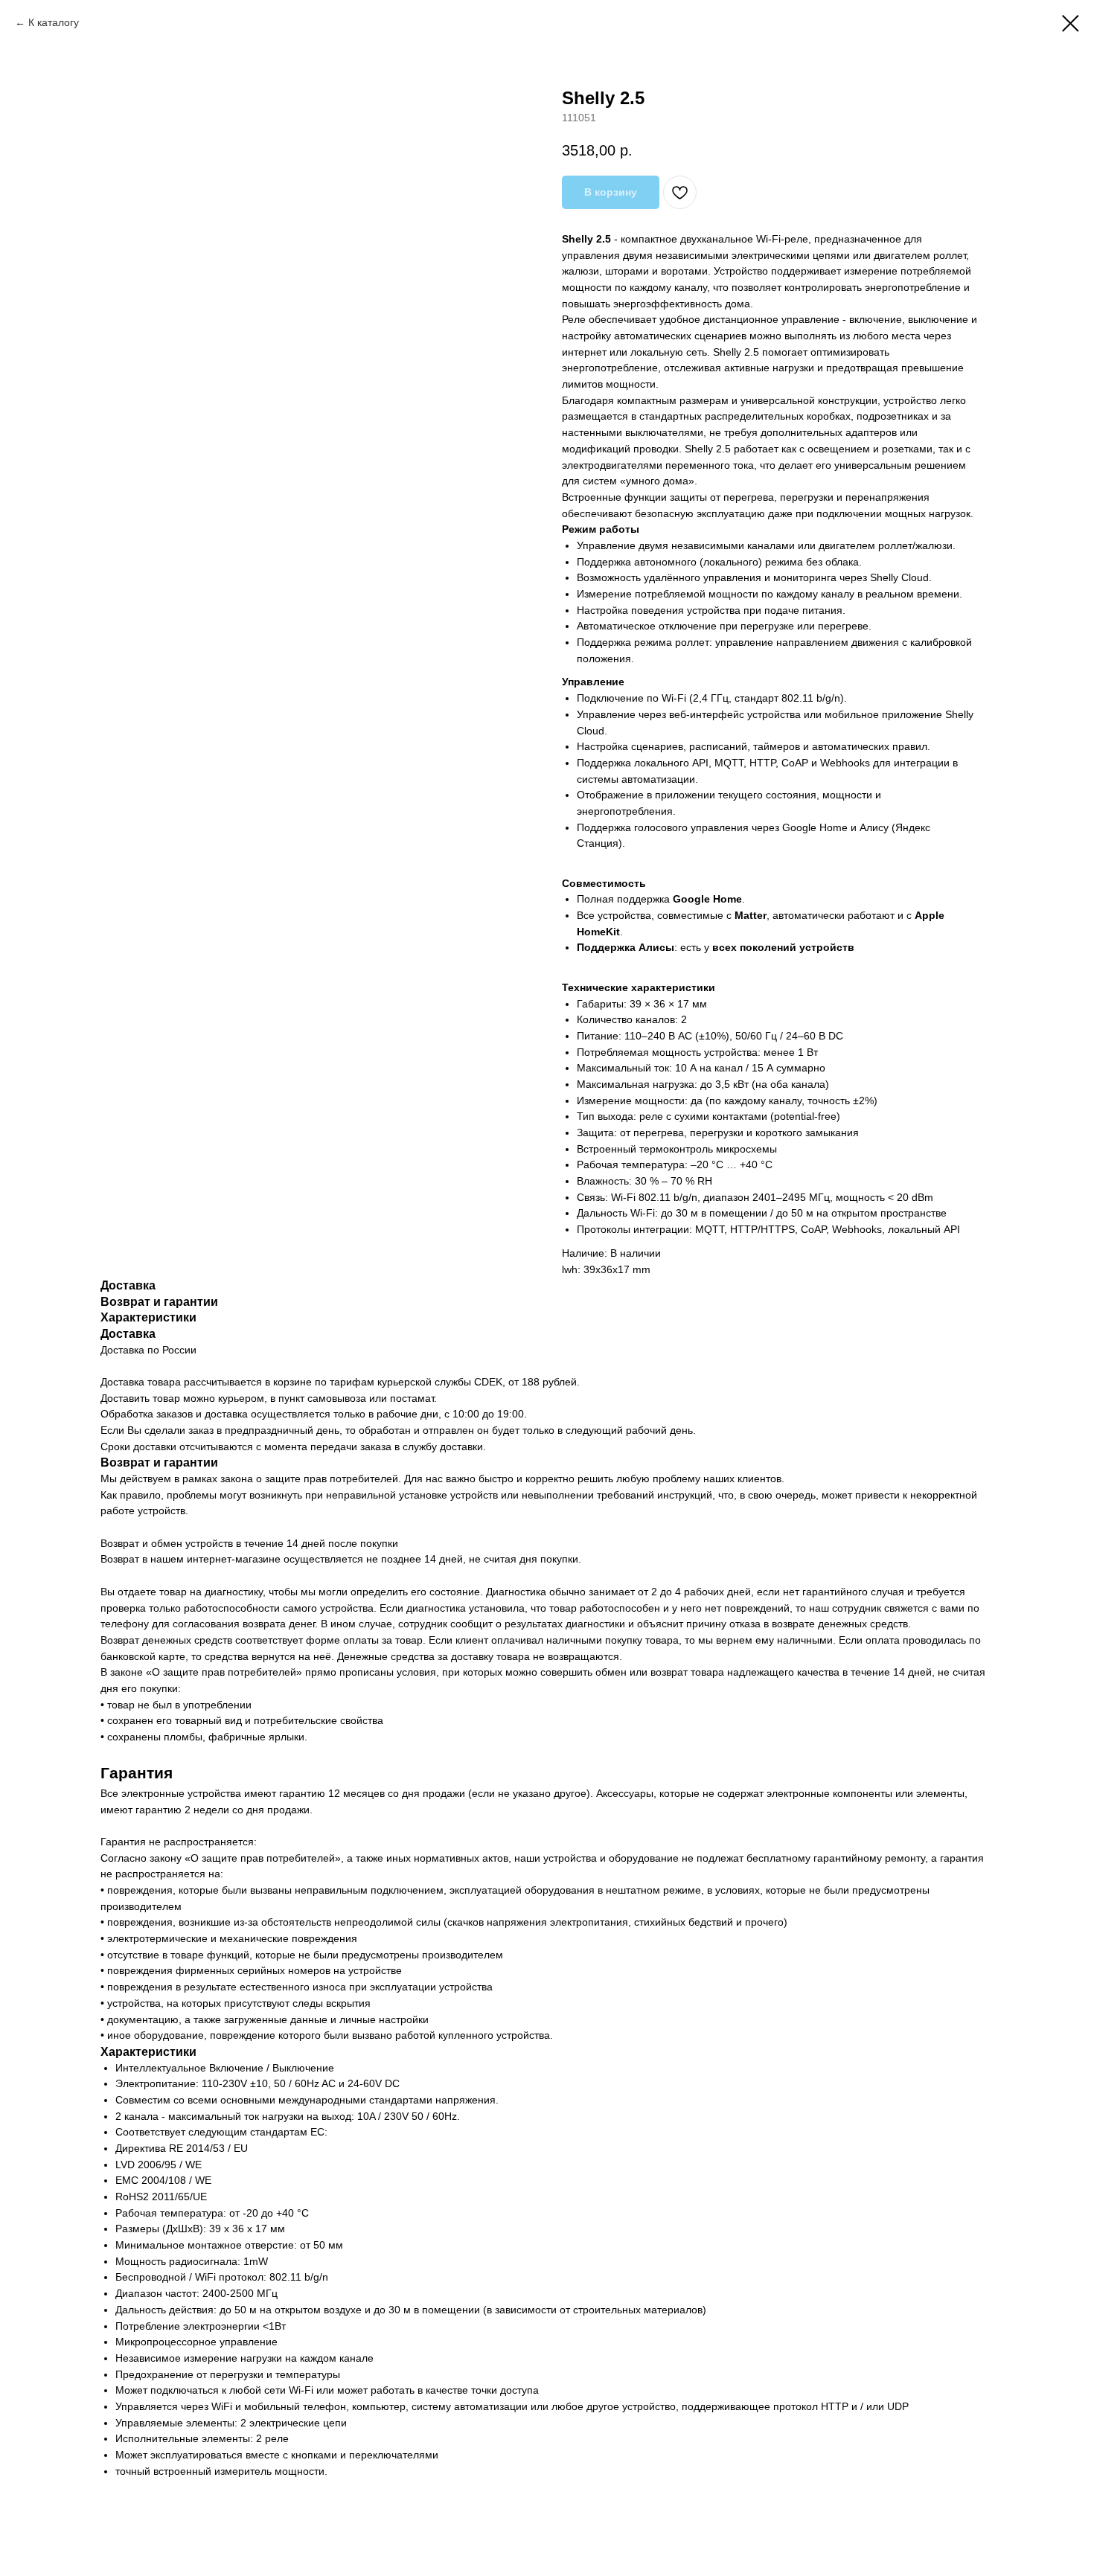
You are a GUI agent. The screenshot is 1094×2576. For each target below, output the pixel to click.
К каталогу (54, 22)
